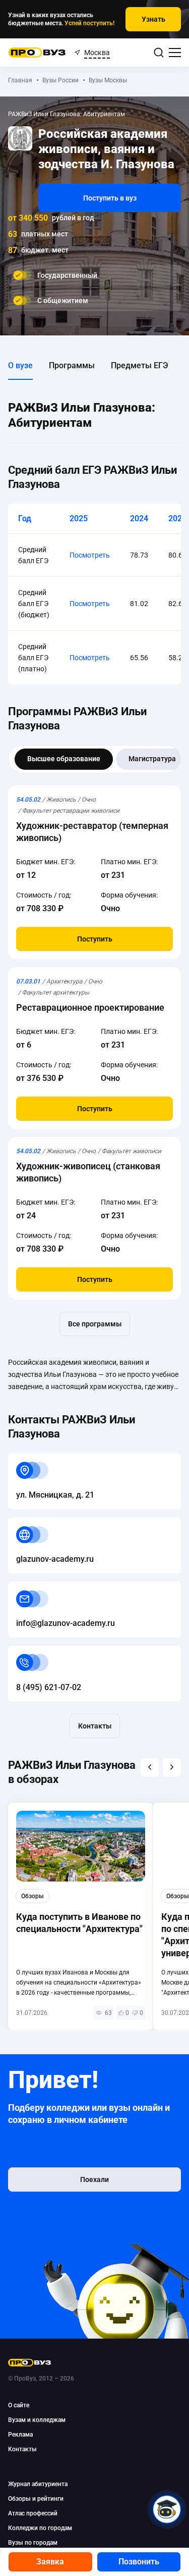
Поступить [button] (95, 939)
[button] (150, 1767)
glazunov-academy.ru (47, 1523)
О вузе (20, 365)
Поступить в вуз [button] (110, 198)
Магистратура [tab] (152, 759)
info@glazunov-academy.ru (57, 1587)
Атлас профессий (33, 2513)
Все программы (95, 1324)
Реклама (20, 2435)
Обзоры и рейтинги (36, 2499)
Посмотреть (90, 555)
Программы (72, 365)
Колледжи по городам (40, 2528)
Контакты (95, 1726)
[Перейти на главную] (37, 53)
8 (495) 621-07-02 (41, 1651)
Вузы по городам (33, 2543)
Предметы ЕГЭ (140, 365)
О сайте (19, 2405)
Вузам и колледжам (37, 2420)
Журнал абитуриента (38, 2484)
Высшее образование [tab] (64, 759)
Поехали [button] (94, 2179)
